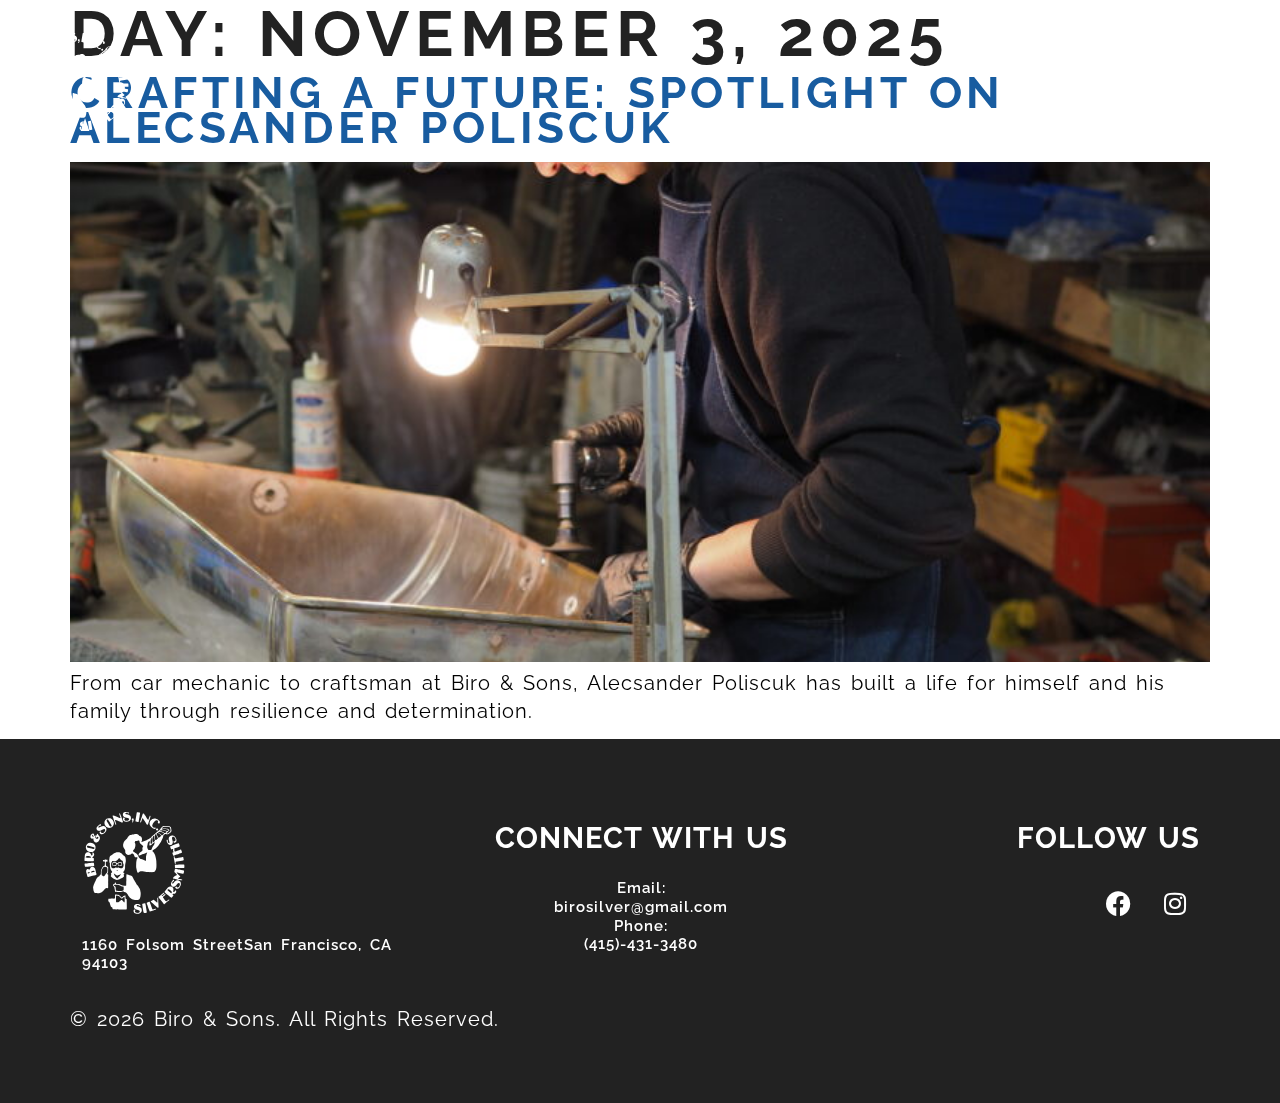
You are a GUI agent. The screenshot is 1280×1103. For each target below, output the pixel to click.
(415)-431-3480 (641, 944)
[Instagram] (1111, 67)
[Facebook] (1065, 67)
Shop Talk (809, 72)
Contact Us (957, 72)
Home (459, 72)
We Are (569, 72)
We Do (683, 72)
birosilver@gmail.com (641, 907)
